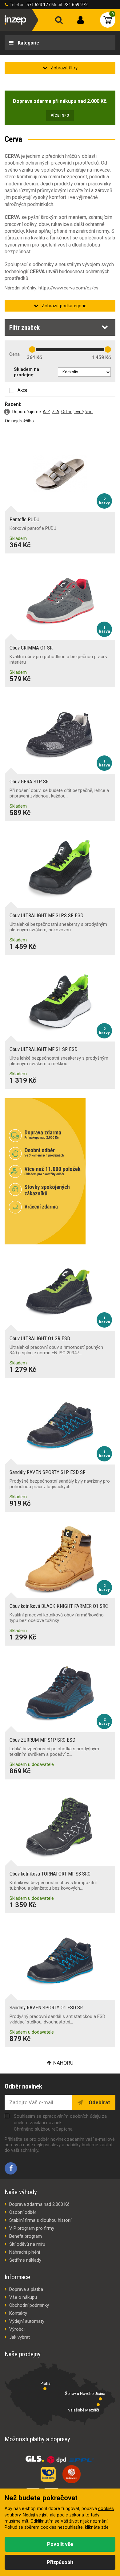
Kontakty (18, 2313)
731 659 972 (76, 5)
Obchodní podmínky (29, 2305)
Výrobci (17, 2329)
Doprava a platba (26, 2289)
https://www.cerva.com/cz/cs (68, 288)
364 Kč (34, 357)
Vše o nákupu (23, 2297)
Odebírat (99, 2102)
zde (105, 2527)
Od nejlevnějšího (77, 412)
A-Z (46, 412)
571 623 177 (38, 5)
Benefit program (26, 2236)
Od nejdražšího (19, 421)
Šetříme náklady (25, 2260)
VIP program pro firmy (32, 2228)
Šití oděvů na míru (27, 2244)
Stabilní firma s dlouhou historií (40, 2220)
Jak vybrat (20, 2337)
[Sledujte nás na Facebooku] (11, 2168)
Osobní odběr (23, 2212)
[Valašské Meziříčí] (98, 2405)
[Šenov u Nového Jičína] (100, 2399)
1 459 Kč (101, 357)
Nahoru (63, 2063)
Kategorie (28, 43)
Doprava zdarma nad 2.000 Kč (39, 2204)
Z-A (56, 412)
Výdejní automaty (27, 2321)
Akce (22, 390)
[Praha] (45, 2389)
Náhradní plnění (25, 2252)
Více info (60, 115)
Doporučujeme (27, 412)
